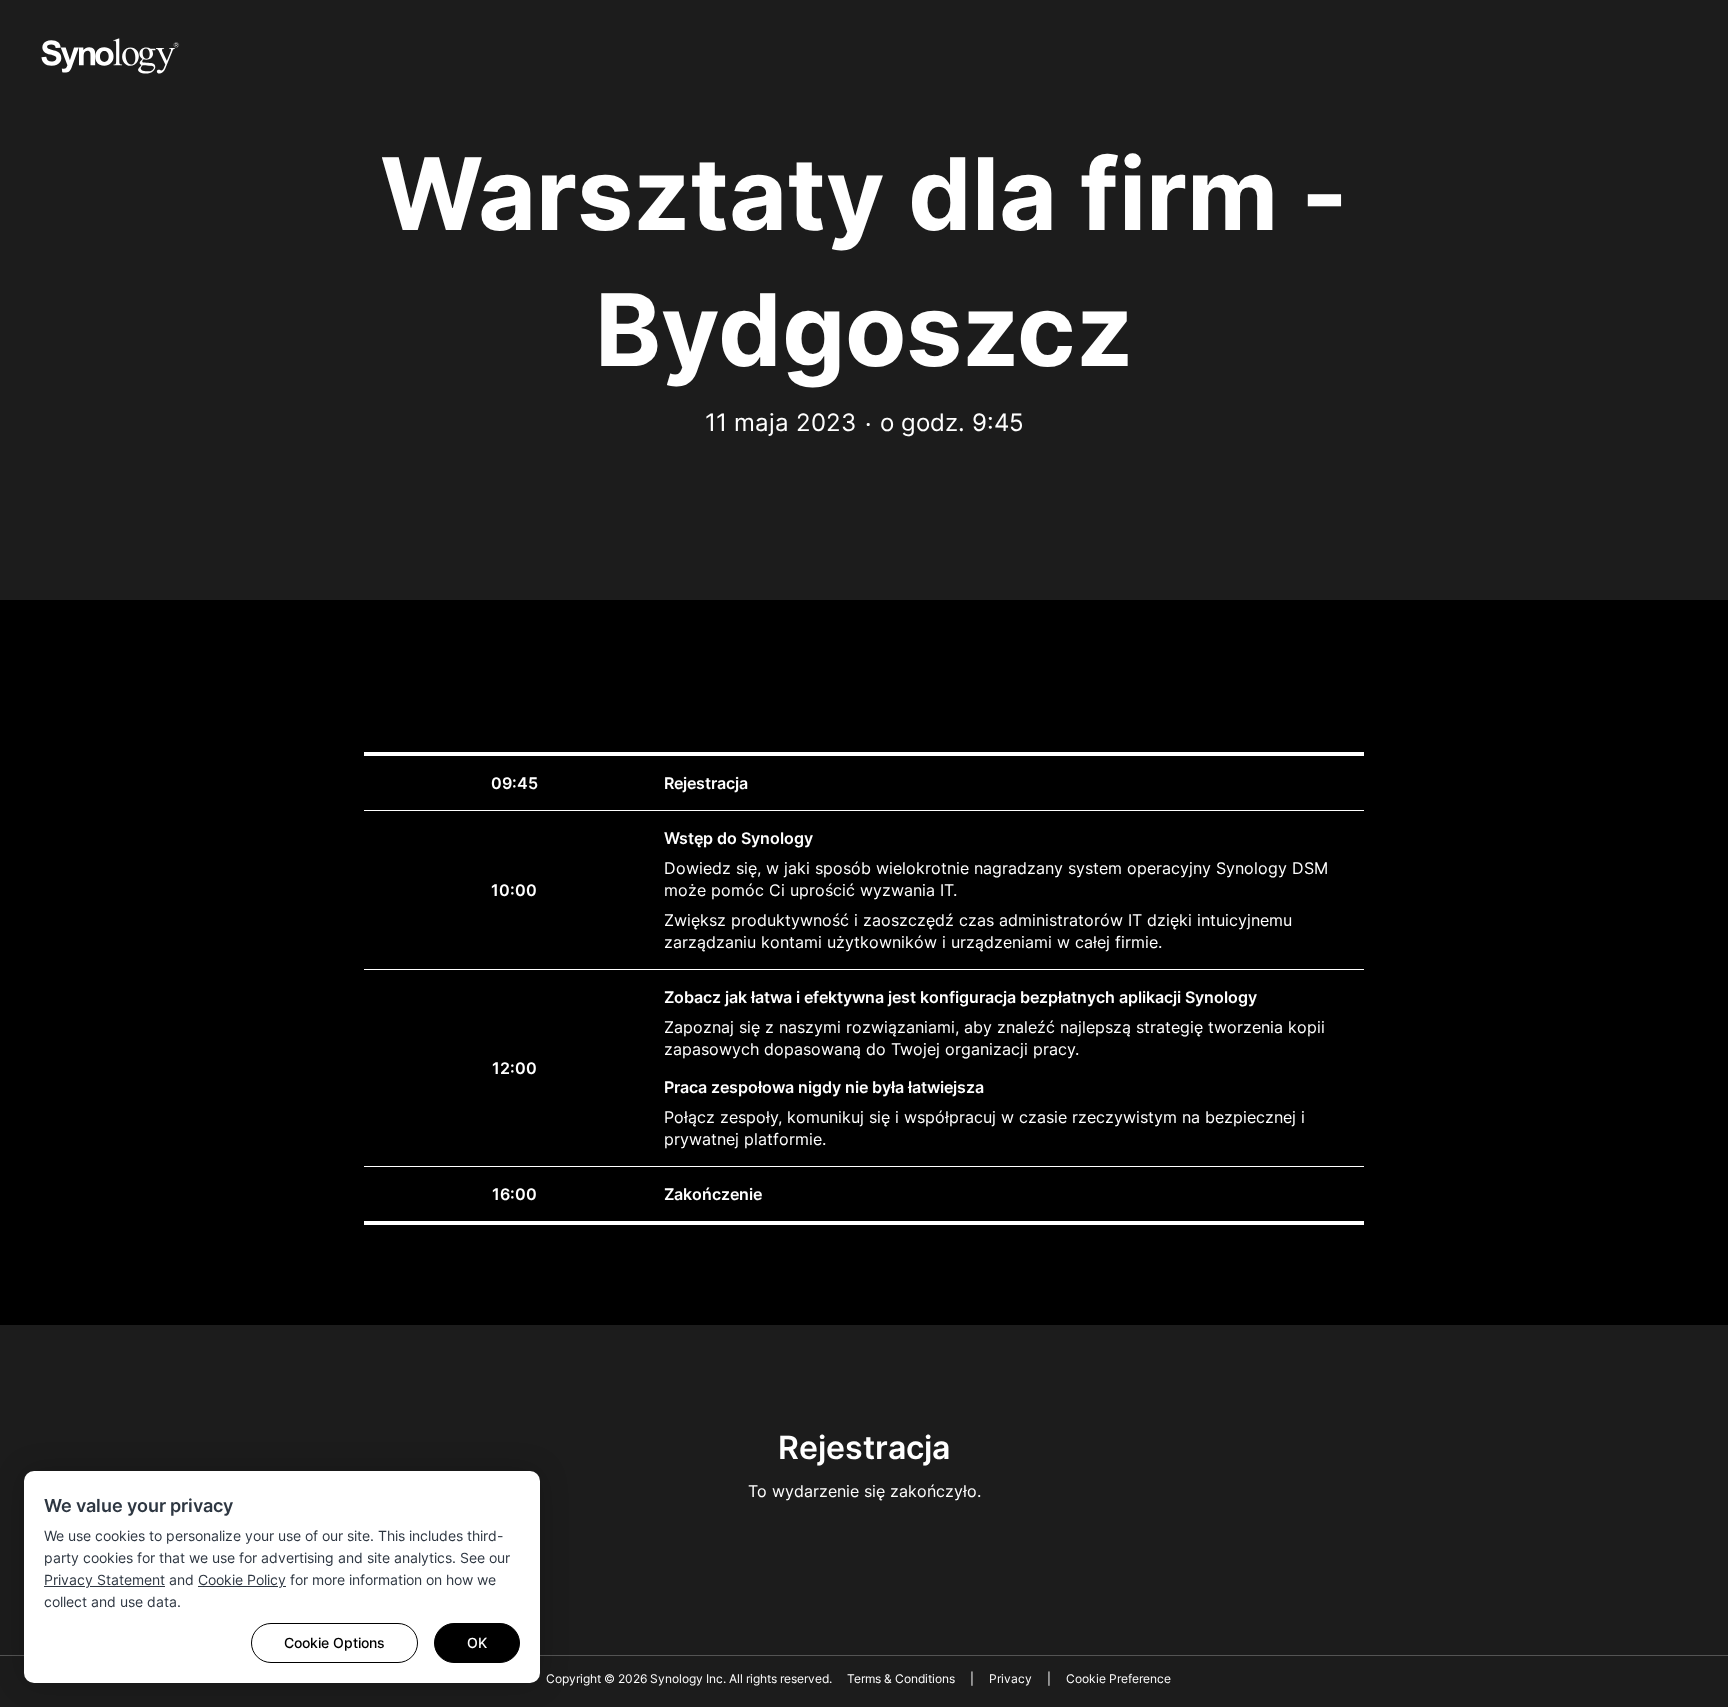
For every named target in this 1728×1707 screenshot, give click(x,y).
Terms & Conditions (901, 1678)
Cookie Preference (1118, 1678)
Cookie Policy (242, 1579)
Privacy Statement (104, 1579)
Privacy (1010, 1678)
